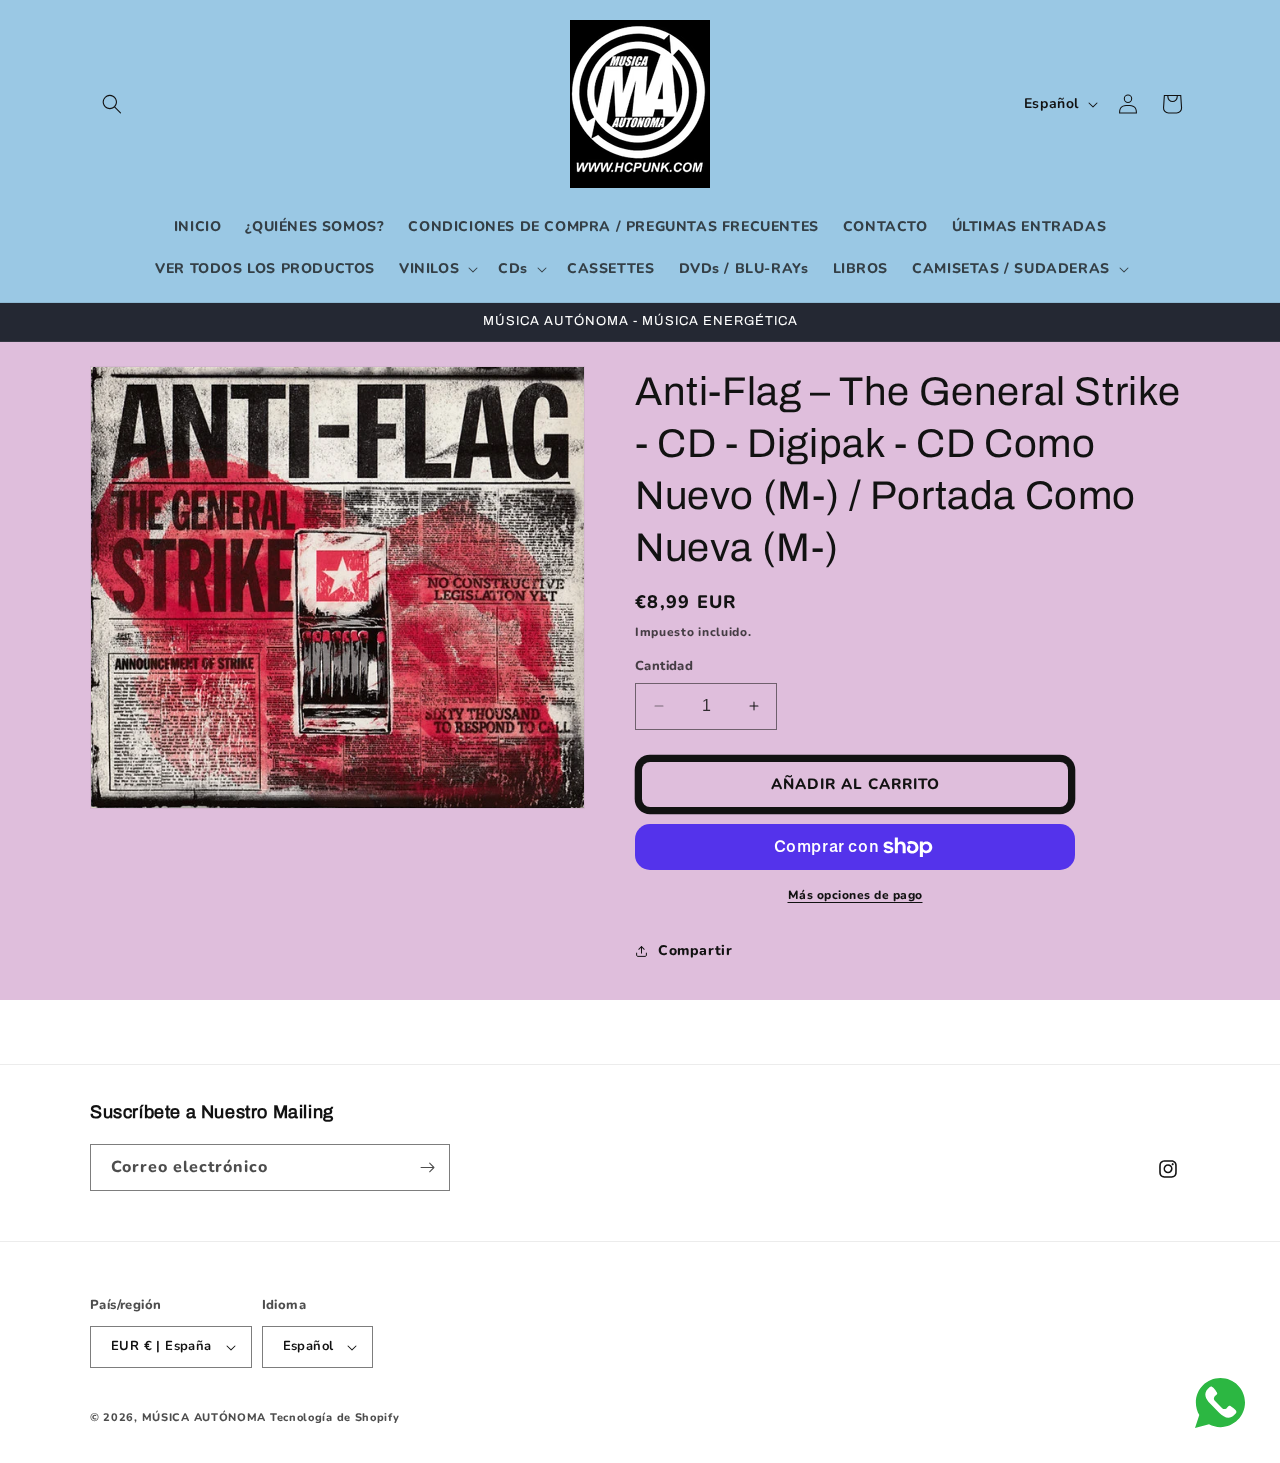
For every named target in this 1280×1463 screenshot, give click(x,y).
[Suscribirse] (427, 1167)
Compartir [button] (695, 950)
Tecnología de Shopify (335, 1417)
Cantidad (664, 666)
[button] (112, 104)
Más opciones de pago (855, 895)
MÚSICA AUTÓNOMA (204, 1417)
